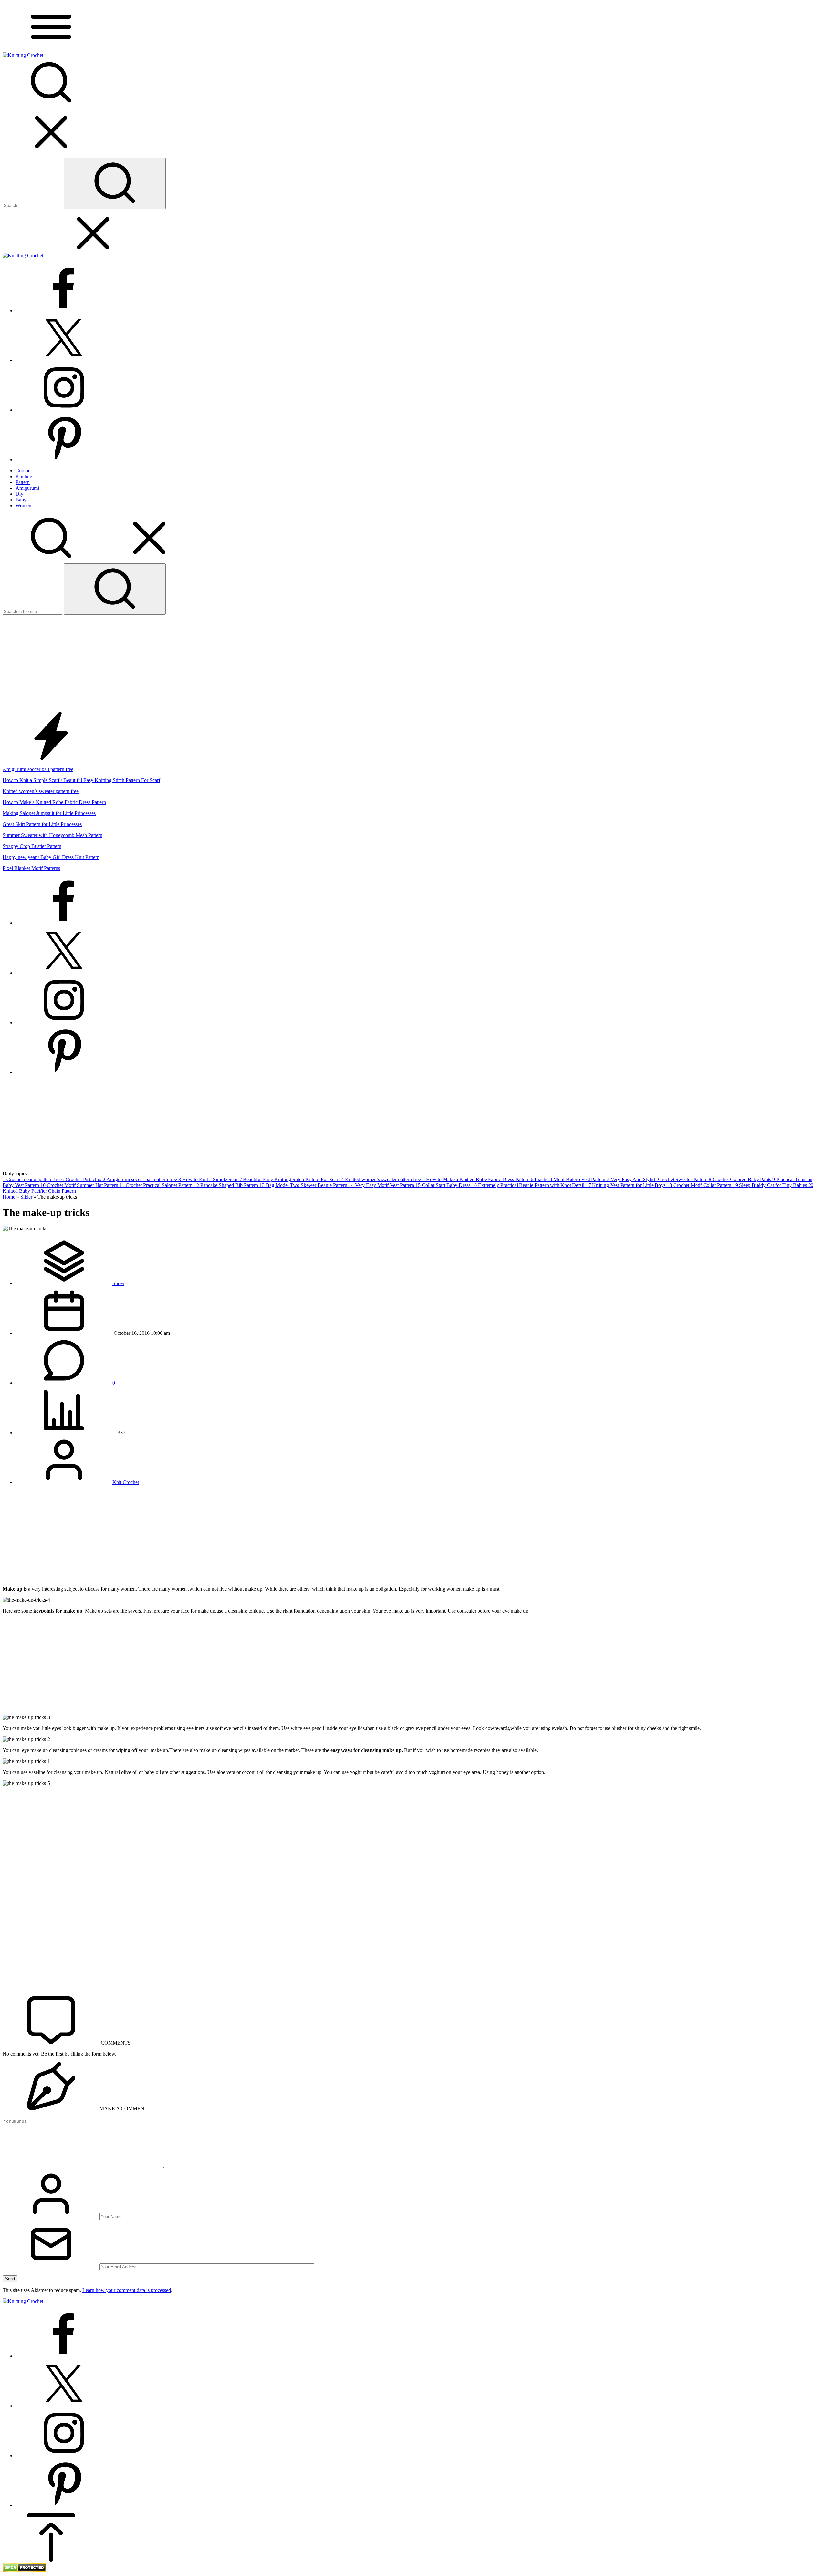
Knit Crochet (126, 1482)
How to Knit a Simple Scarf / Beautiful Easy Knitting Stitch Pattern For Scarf (81, 780)
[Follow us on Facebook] (64, 310)
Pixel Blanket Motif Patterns (31, 868)
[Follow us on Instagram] (64, 410)
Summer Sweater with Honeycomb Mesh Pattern (52, 835)
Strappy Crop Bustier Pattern (32, 846)
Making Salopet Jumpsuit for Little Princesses (49, 813)
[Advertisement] (413, 663)
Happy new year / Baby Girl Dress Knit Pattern (51, 857)
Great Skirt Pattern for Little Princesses (42, 824)
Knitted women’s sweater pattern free (41, 791)
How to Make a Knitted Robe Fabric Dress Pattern (54, 802)
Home (9, 1197)
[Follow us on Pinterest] (64, 460)
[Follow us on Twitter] (64, 360)
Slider (26, 1197)
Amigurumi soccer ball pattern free (38, 769)
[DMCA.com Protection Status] (24, 2570)
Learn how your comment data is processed (127, 2290)
